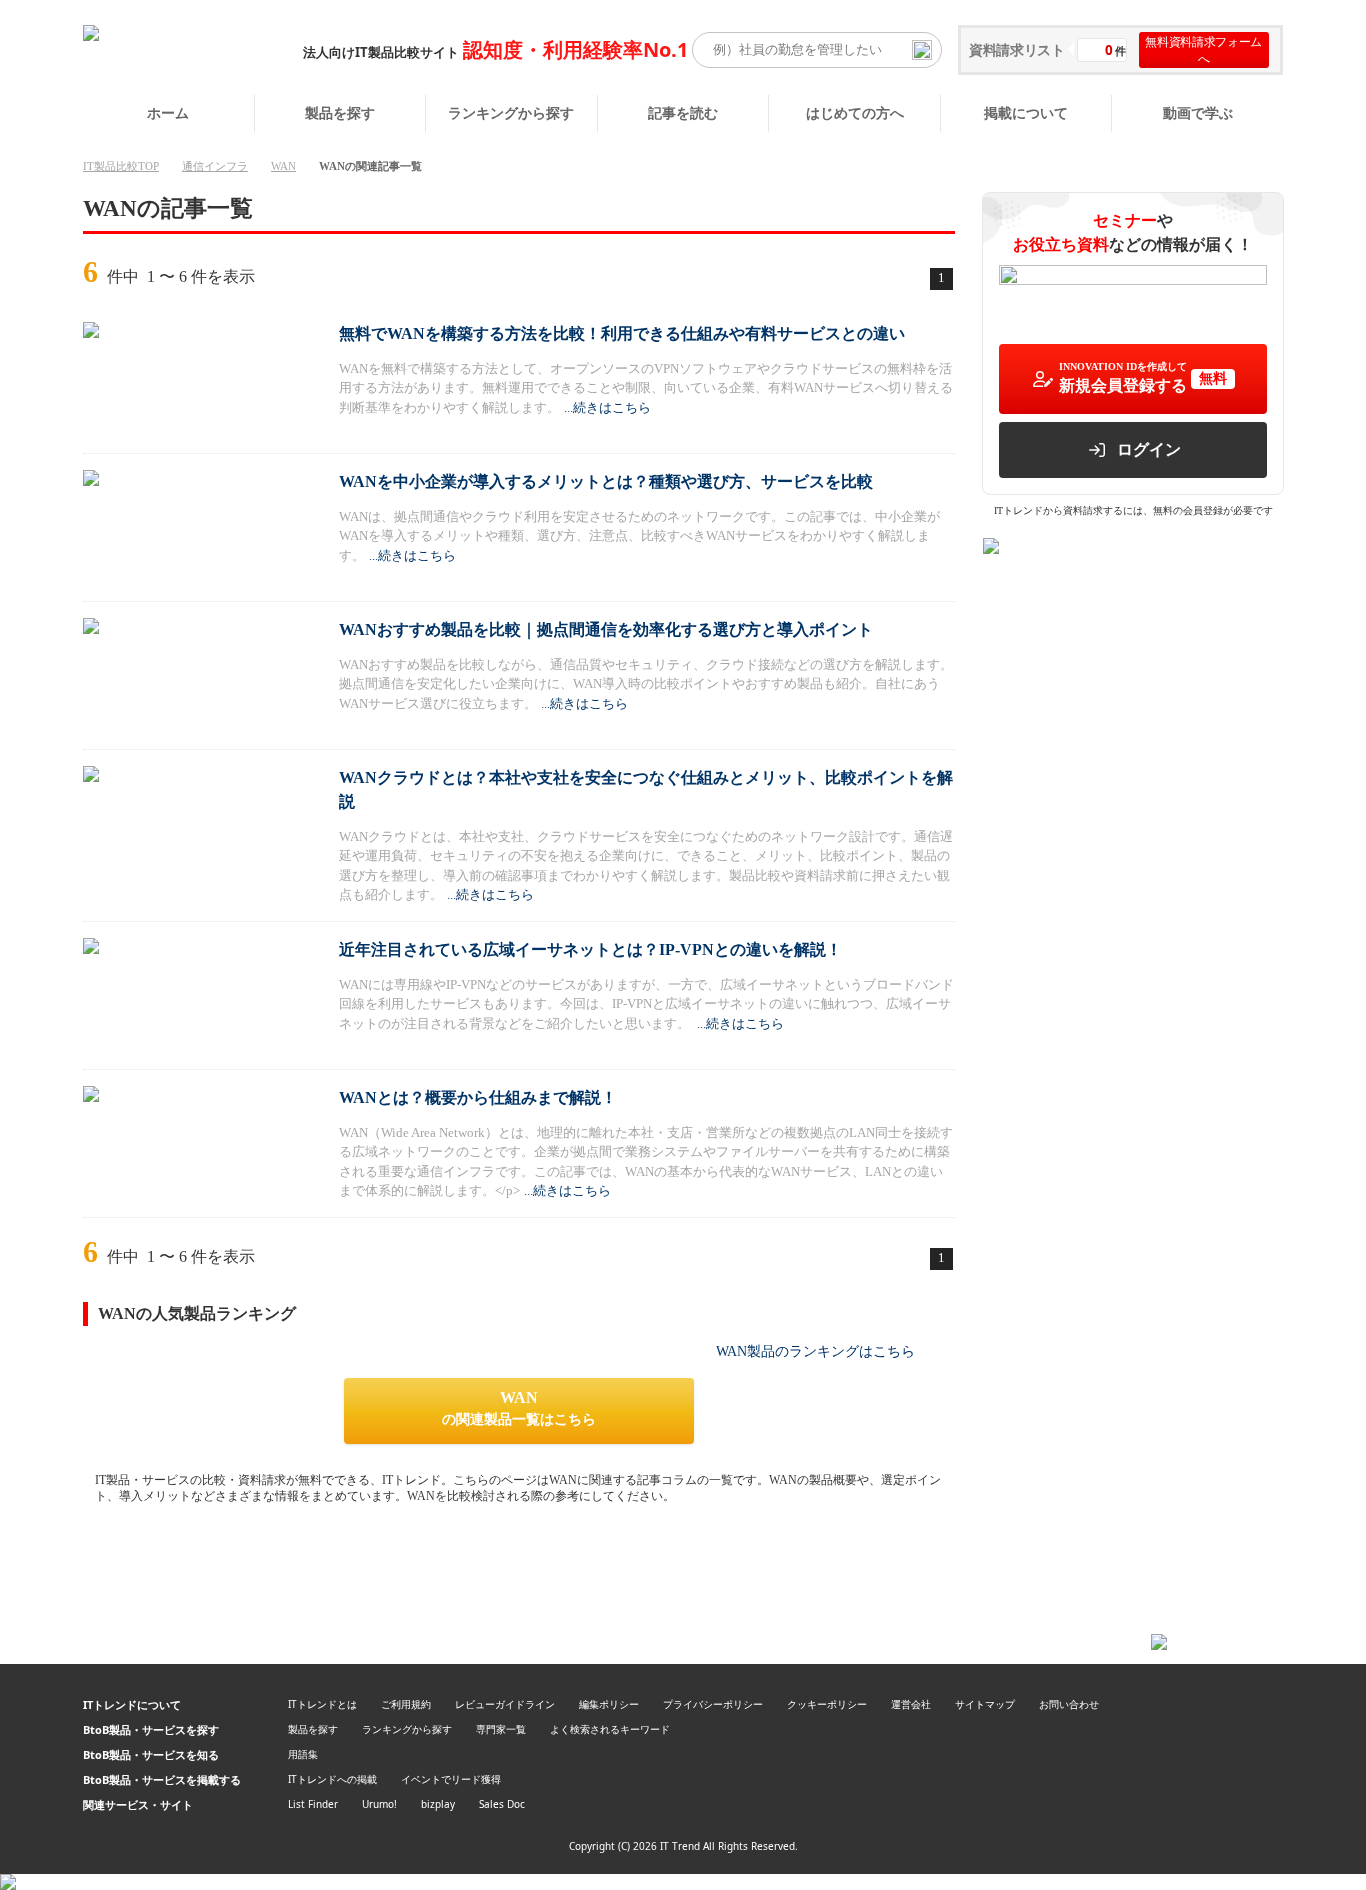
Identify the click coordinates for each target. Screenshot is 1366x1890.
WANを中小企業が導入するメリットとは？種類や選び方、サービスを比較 (606, 481)
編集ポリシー (609, 1704)
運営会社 (911, 1704)
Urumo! (379, 1804)
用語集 (303, 1754)
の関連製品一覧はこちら (519, 1408)
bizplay (438, 1804)
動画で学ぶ (1198, 112)
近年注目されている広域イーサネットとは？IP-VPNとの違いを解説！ (590, 949)
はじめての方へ (855, 112)
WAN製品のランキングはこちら (815, 1351)
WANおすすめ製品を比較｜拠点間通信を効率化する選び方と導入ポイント (606, 629)
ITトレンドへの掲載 (332, 1779)
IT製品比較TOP (121, 166)
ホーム (168, 112)
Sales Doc (502, 1804)
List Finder (313, 1804)
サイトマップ (985, 1704)
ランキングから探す (511, 112)
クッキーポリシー (827, 1704)
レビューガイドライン (505, 1704)
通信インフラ (215, 166)
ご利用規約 (406, 1704)
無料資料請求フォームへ (1203, 50)
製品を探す (340, 112)
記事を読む (683, 112)
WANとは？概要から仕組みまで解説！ (478, 1097)
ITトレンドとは (322, 1704)
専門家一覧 (501, 1729)
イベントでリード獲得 (451, 1779)
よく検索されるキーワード (610, 1729)
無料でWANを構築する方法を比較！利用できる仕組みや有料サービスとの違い (622, 333)
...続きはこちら (607, 407)
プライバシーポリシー (713, 1704)
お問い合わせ (1069, 1704)
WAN (283, 166)
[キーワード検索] (922, 50)
